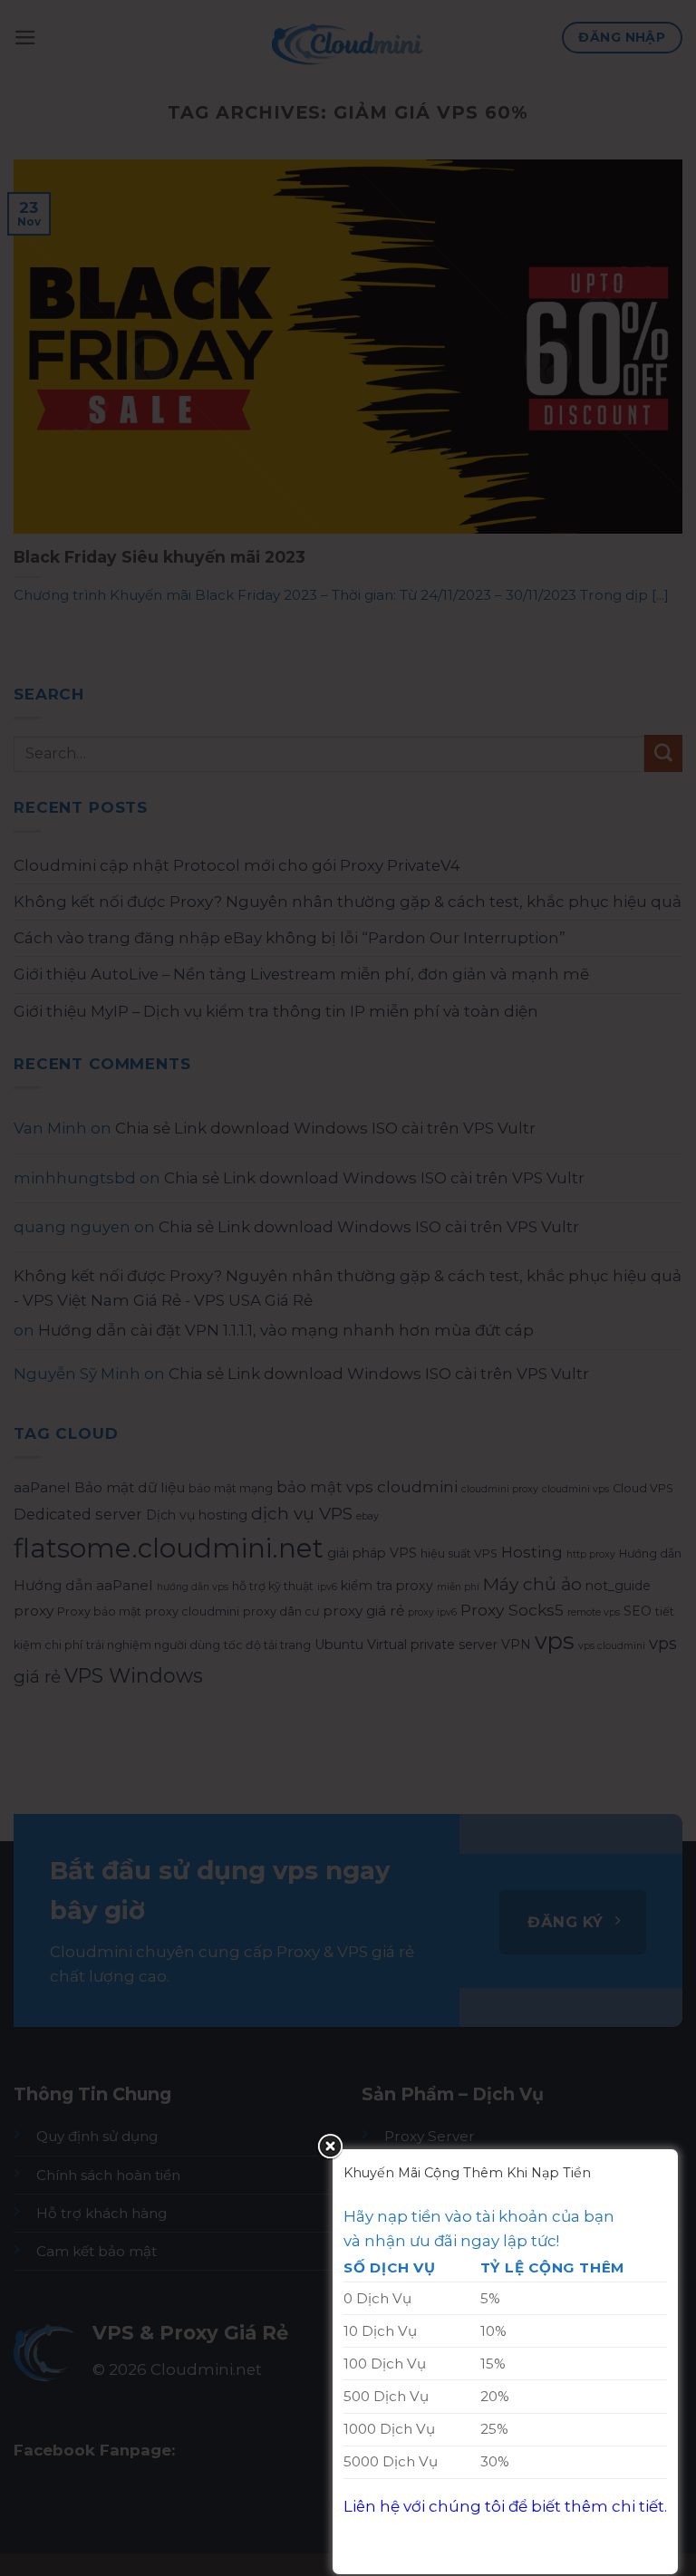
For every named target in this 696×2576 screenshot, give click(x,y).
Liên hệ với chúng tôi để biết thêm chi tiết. (505, 2506)
